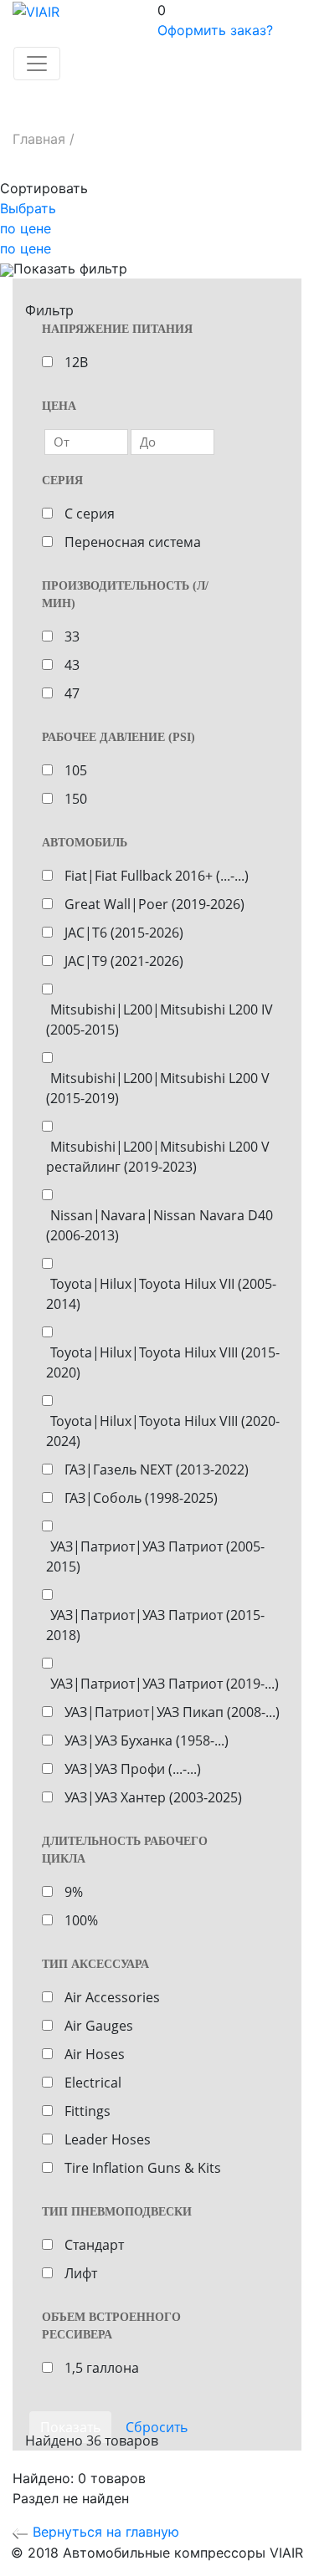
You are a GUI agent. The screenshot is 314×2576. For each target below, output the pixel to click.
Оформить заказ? (215, 30)
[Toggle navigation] (37, 64)
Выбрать (28, 208)
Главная (39, 139)
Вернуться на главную (104, 2532)
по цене (26, 228)
